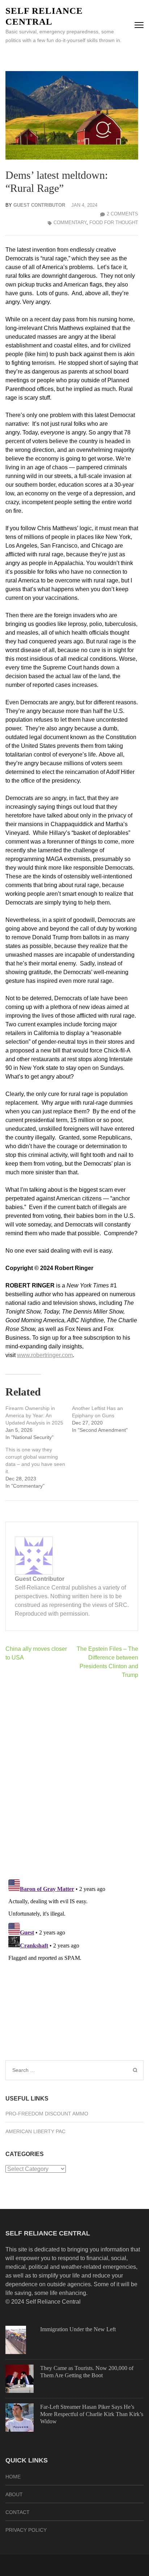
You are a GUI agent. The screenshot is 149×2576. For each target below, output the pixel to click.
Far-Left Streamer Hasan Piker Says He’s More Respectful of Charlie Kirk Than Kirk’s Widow (92, 2414)
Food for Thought (114, 222)
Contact (18, 2512)
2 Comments (122, 214)
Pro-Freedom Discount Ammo (47, 2114)
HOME (13, 2477)
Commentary (70, 222)
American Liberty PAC (35, 2131)
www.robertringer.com (45, 1355)
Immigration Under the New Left (78, 2329)
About (14, 2494)
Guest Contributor (39, 205)
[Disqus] (72, 1779)
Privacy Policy (26, 2530)
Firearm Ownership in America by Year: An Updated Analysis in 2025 (34, 1415)
